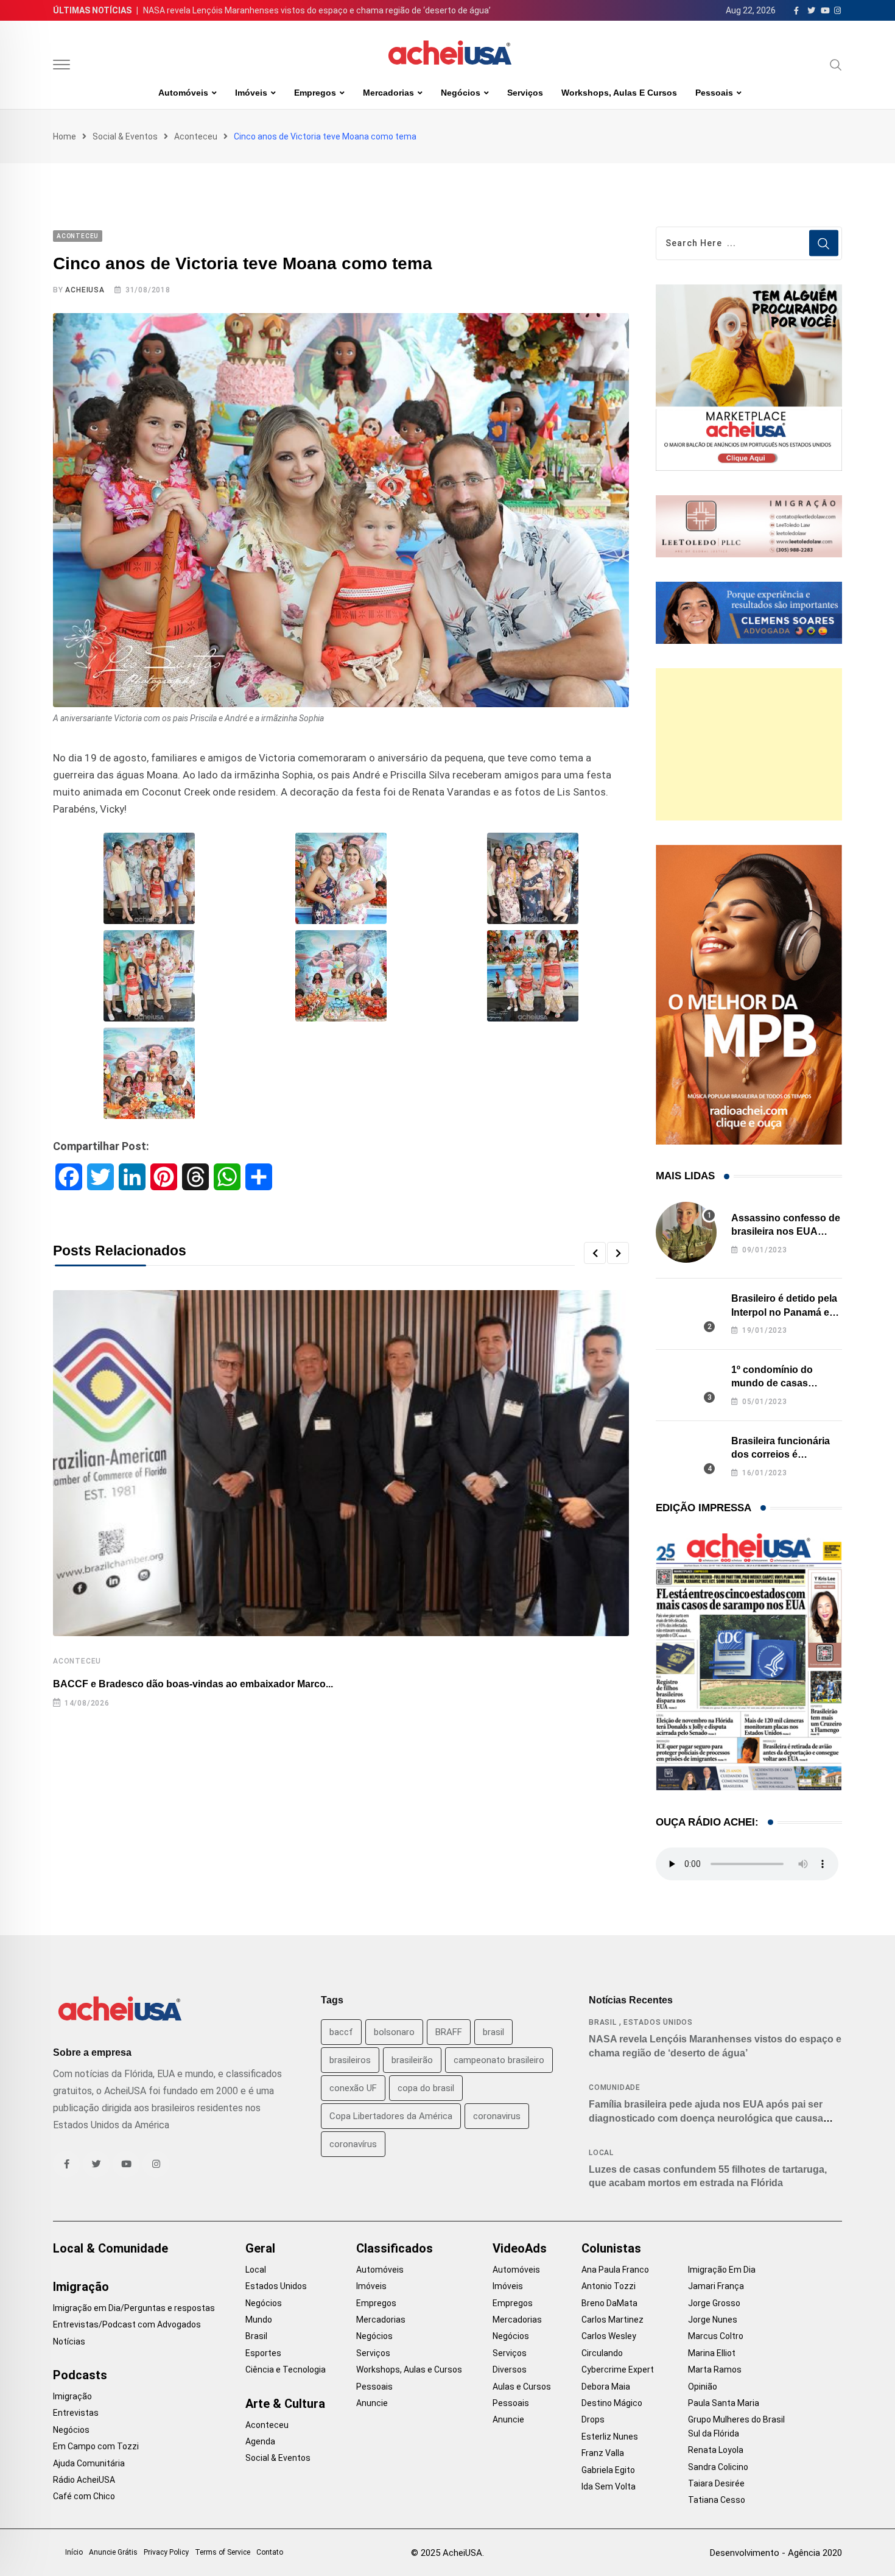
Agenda (260, 2441)
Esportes (263, 2353)
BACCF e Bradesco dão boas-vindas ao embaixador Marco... (193, 1684)
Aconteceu (196, 136)
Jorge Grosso (714, 2303)
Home (65, 136)
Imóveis (251, 93)
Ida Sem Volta (609, 2486)
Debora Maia (606, 2387)
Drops (593, 2419)
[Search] (836, 65)
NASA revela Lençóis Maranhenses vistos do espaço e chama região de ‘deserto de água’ (317, 10)
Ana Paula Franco (615, 2270)
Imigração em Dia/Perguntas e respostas (134, 2308)
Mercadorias (388, 93)
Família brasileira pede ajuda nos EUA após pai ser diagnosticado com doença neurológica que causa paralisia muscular (706, 2118)
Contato (270, 2552)
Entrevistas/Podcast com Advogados (127, 2324)
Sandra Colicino (718, 2467)
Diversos (510, 2370)
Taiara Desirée (716, 2483)
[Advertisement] (749, 744)
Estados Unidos (658, 2022)
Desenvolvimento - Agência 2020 (776, 2553)
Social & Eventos (125, 136)
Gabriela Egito (608, 2470)
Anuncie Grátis (113, 2552)
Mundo (259, 2320)
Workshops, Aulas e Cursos (619, 93)
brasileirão (412, 2060)
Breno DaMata (609, 2303)
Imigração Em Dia (722, 2270)
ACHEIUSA (85, 290)
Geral (260, 2248)
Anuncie (372, 2403)
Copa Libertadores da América (391, 2116)
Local (601, 2153)
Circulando (602, 2353)
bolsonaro (394, 2032)
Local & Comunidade (111, 2248)
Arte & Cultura (285, 2404)
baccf (341, 2032)
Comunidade (615, 2087)
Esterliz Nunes (610, 2437)
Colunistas (611, 2248)
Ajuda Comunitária (89, 2463)
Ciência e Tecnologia (286, 2370)
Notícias (69, 2341)
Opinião (703, 2387)
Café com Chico (84, 2496)
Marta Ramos (715, 2370)
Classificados (395, 2248)
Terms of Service (223, 2552)
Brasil (603, 2022)
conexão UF (353, 2088)
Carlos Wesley (609, 2336)
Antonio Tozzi (609, 2286)
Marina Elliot (712, 2353)
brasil (493, 2032)
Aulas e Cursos (522, 2387)
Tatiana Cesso (717, 2500)
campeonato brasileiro (499, 2060)
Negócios (461, 93)
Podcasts (80, 2375)
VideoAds (520, 2248)
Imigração (81, 2287)
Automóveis (183, 93)
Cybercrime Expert (618, 2370)
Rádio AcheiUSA (84, 2480)
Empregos (315, 93)
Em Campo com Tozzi (96, 2446)
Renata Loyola (716, 2450)
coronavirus (497, 2116)
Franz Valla (603, 2453)
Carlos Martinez (612, 2320)
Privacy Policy (166, 2552)
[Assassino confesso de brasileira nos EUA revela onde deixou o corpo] (686, 1232)
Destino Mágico (612, 2403)
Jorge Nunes (713, 2320)
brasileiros (350, 2060)
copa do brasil (426, 2088)
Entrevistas (76, 2413)
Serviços (525, 93)
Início (74, 2552)
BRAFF (449, 2032)
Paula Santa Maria (724, 2403)
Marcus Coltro (716, 2336)
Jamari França (716, 2286)
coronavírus (353, 2144)
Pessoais (714, 93)
